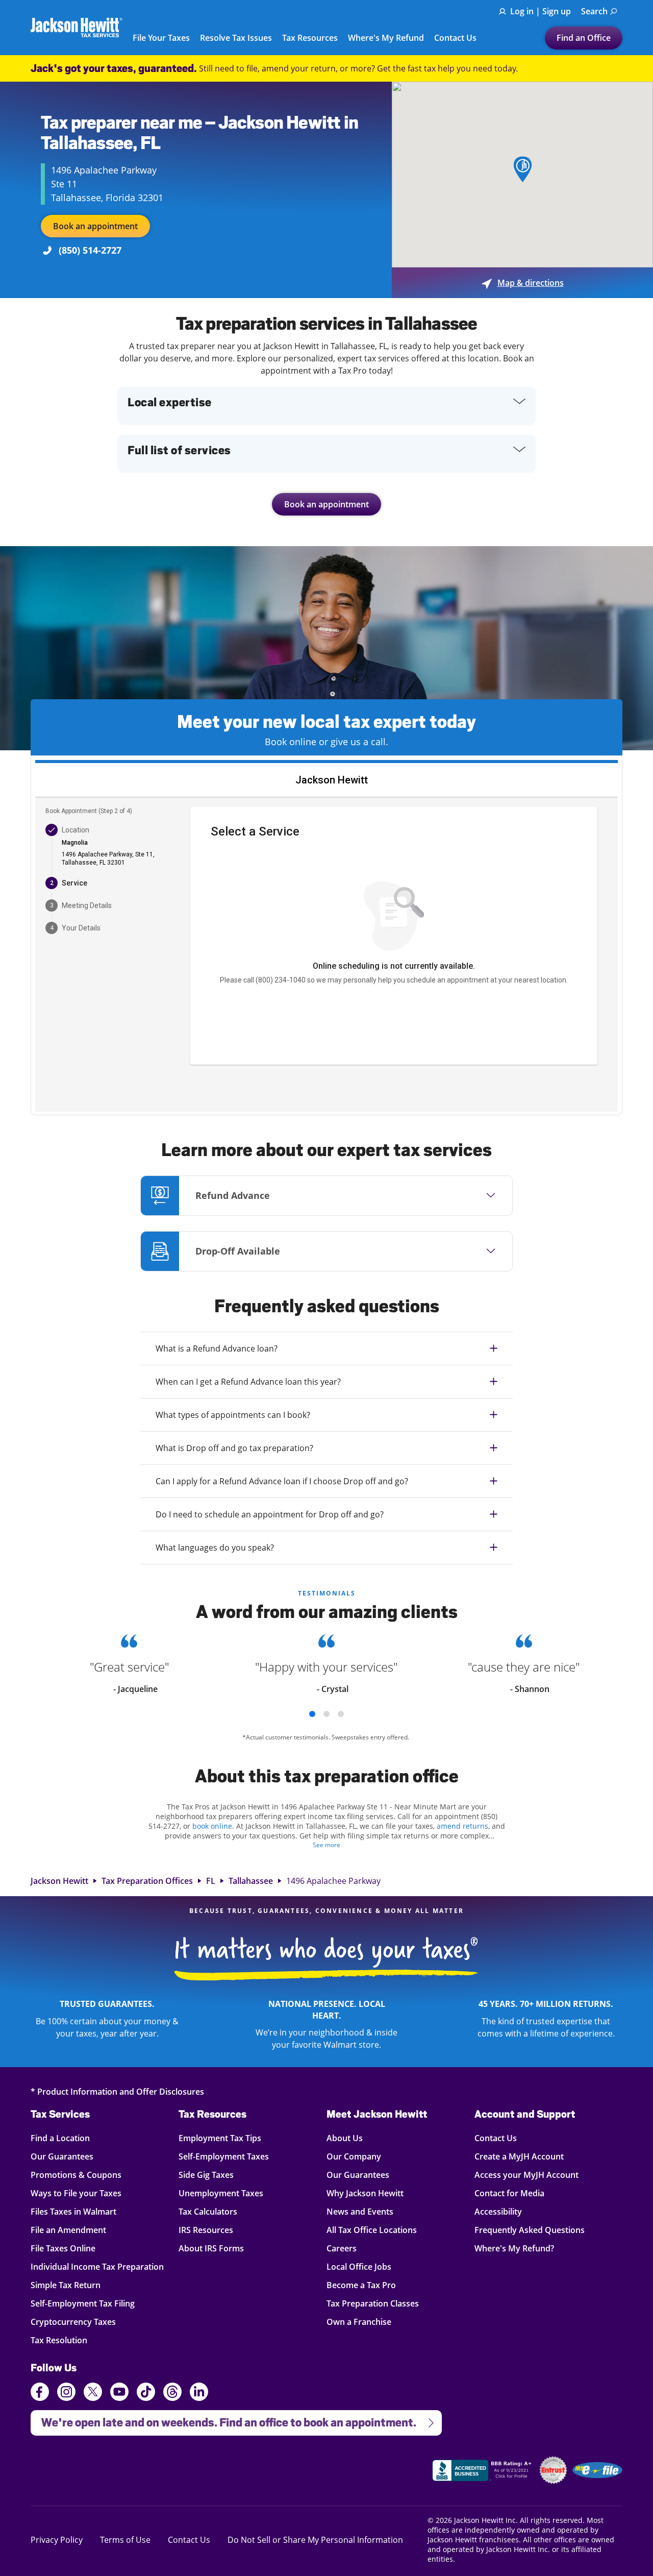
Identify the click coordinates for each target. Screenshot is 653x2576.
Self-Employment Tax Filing (83, 2303)
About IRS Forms (211, 2248)
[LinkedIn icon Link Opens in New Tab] (199, 2396)
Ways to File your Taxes (76, 2193)
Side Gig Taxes (206, 2175)
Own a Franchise (359, 2322)
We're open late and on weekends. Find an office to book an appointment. (223, 2420)
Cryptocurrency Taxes (73, 2322)
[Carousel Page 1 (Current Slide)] (312, 1714)
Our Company (354, 2156)
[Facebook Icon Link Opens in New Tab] (40, 2393)
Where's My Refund (386, 38)
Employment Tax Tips (220, 2138)
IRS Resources (206, 2230)
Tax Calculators (208, 2211)
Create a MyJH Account (519, 2156)
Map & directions (523, 283)
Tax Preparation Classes (373, 2303)
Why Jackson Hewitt (365, 2193)
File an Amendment (68, 2230)
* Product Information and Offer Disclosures (117, 2091)
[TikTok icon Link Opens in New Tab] (146, 2393)
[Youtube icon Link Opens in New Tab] (119, 2393)
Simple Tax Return (66, 2285)
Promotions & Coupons (76, 2175)
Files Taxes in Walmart (73, 2211)
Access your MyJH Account (526, 2175)
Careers (342, 2248)
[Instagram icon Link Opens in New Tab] (66, 2393)
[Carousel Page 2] (326, 1714)
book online (212, 1826)
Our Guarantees (62, 2156)
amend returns (462, 1826)
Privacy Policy (57, 2540)
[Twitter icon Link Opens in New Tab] (93, 2393)
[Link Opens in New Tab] (483, 2472)
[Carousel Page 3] (341, 1714)
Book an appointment (95, 226)
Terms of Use (125, 2540)
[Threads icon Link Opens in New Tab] (172, 2393)
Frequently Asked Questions (530, 2230)
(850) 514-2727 (90, 250)
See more (326, 1845)
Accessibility (498, 2211)
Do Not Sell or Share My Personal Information (315, 2540)
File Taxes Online (63, 2248)
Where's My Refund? (514, 2248)
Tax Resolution (60, 2340)
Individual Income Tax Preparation (97, 2266)
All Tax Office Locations (372, 2230)
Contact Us (455, 38)
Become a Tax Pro (361, 2285)
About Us (345, 2138)
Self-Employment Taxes (224, 2156)
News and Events (360, 2211)
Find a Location (60, 2138)
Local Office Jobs (359, 2266)
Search (594, 11)
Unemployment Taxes (221, 2193)
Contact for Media (509, 2193)
